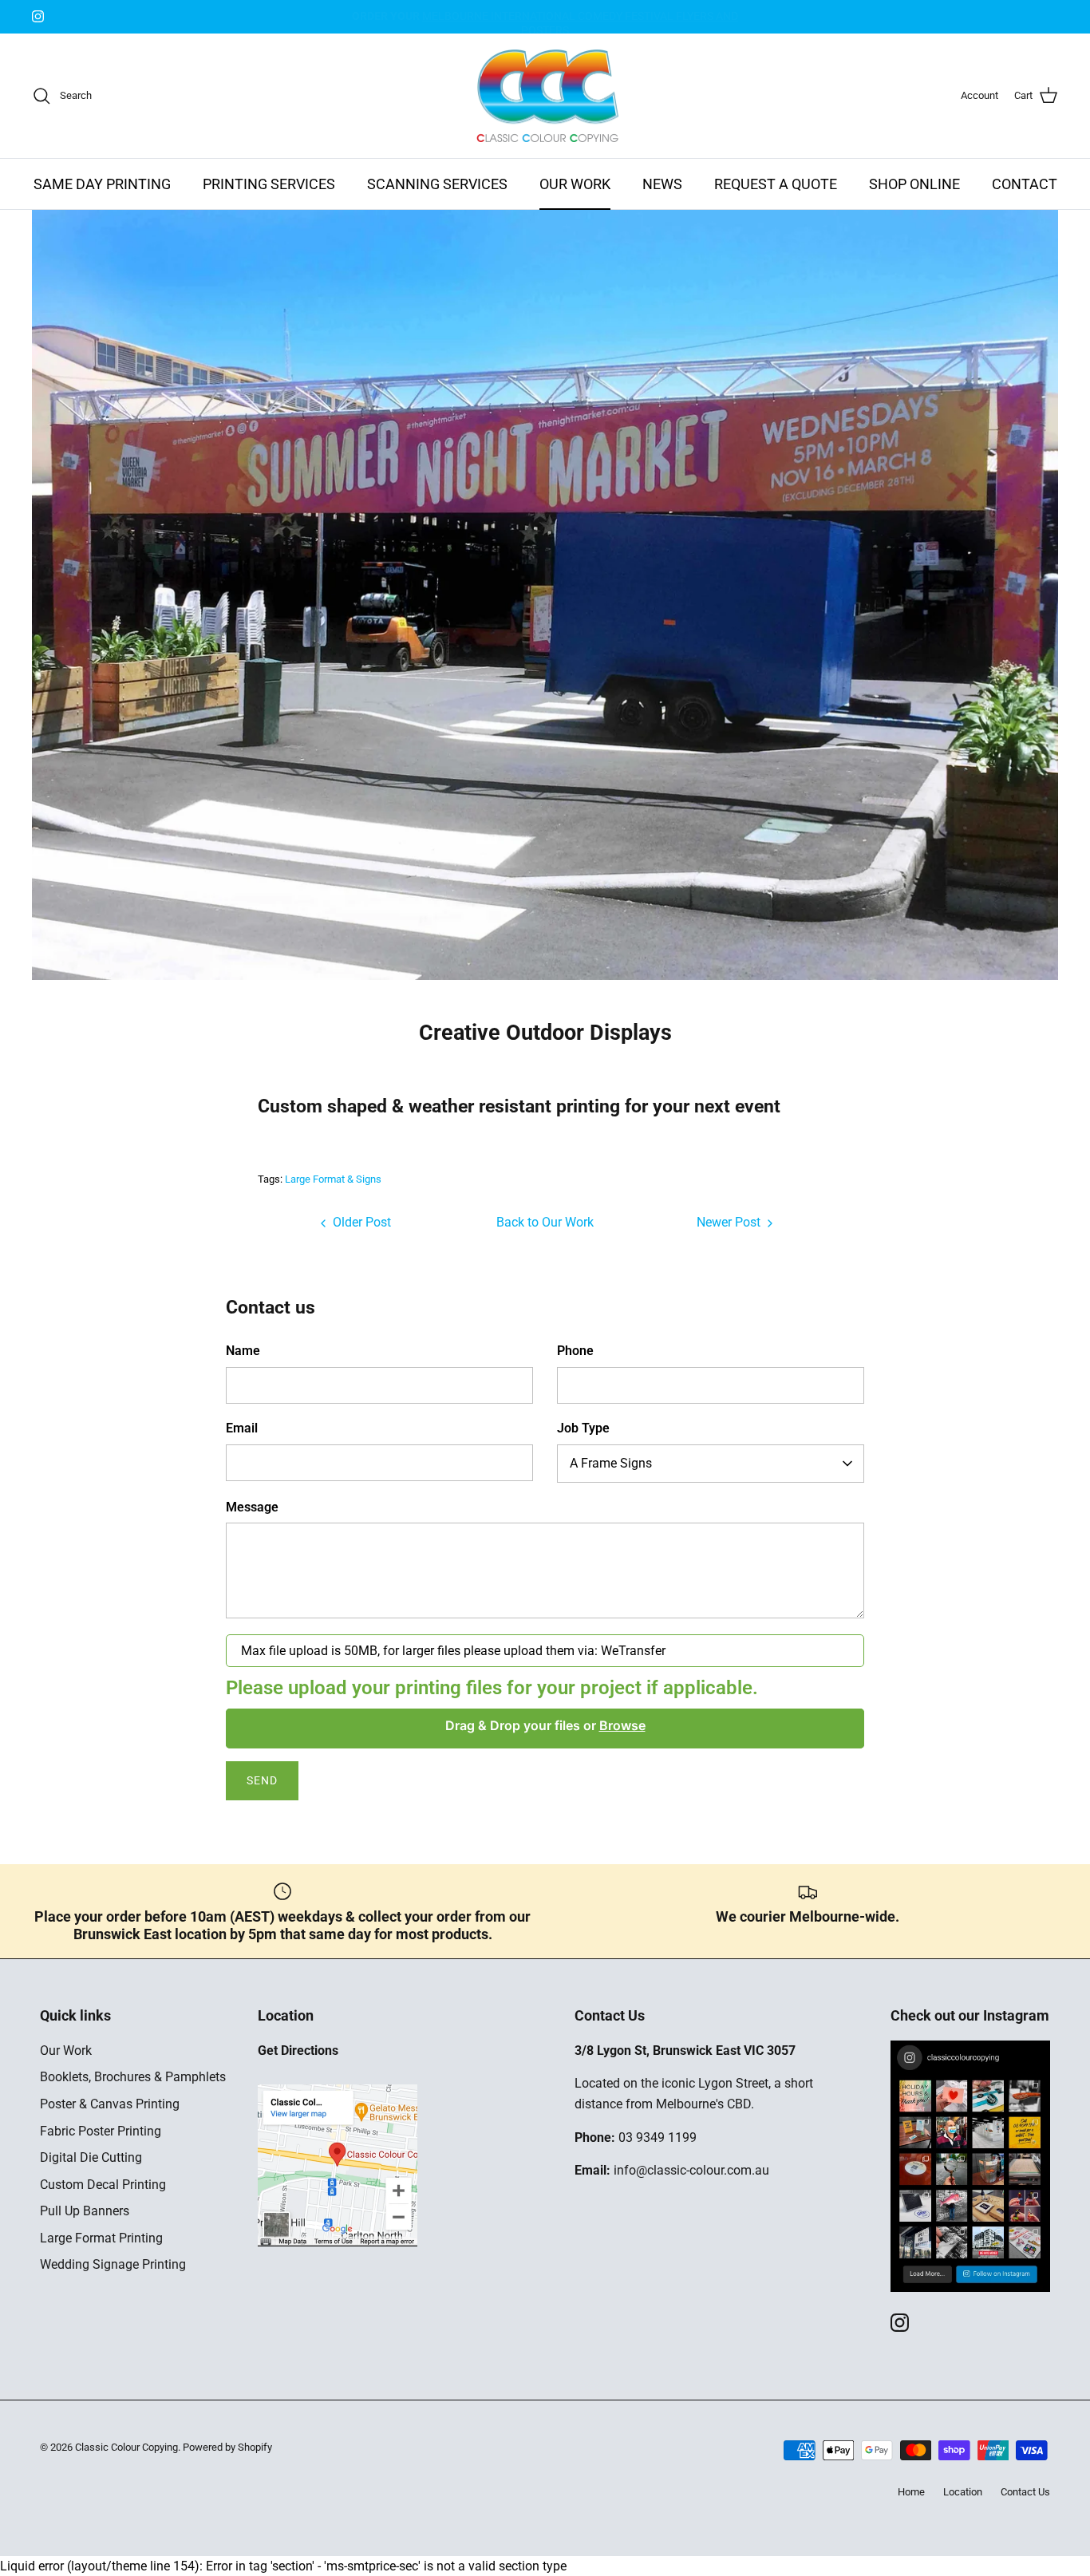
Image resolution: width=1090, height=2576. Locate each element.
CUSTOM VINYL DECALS (545, 17)
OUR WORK (575, 184)
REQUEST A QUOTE (776, 184)
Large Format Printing (101, 2238)
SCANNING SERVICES (437, 184)
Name (243, 1351)
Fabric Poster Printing (101, 2131)
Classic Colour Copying (126, 2447)
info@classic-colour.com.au (691, 2170)
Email (242, 1428)
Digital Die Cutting (91, 2157)
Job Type (583, 1428)
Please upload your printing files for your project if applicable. (492, 1688)
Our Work (66, 2051)
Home (911, 2492)
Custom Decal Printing (103, 2185)
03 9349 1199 (658, 2137)
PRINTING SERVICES (269, 184)
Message (252, 1507)
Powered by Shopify (227, 2447)
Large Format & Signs (333, 1179)
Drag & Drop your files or (545, 1725)
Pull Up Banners (85, 2211)
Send (262, 1780)
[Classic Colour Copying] (545, 96)
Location (963, 2492)
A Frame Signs (611, 1463)
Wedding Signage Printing (113, 2264)
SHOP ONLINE (914, 184)
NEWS (662, 184)
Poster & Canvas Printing (110, 2104)
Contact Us (1025, 2492)
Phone (575, 1351)
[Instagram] (38, 16)
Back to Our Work (545, 1222)
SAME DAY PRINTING (102, 184)
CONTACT (1025, 184)
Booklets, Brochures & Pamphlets (133, 2077)
